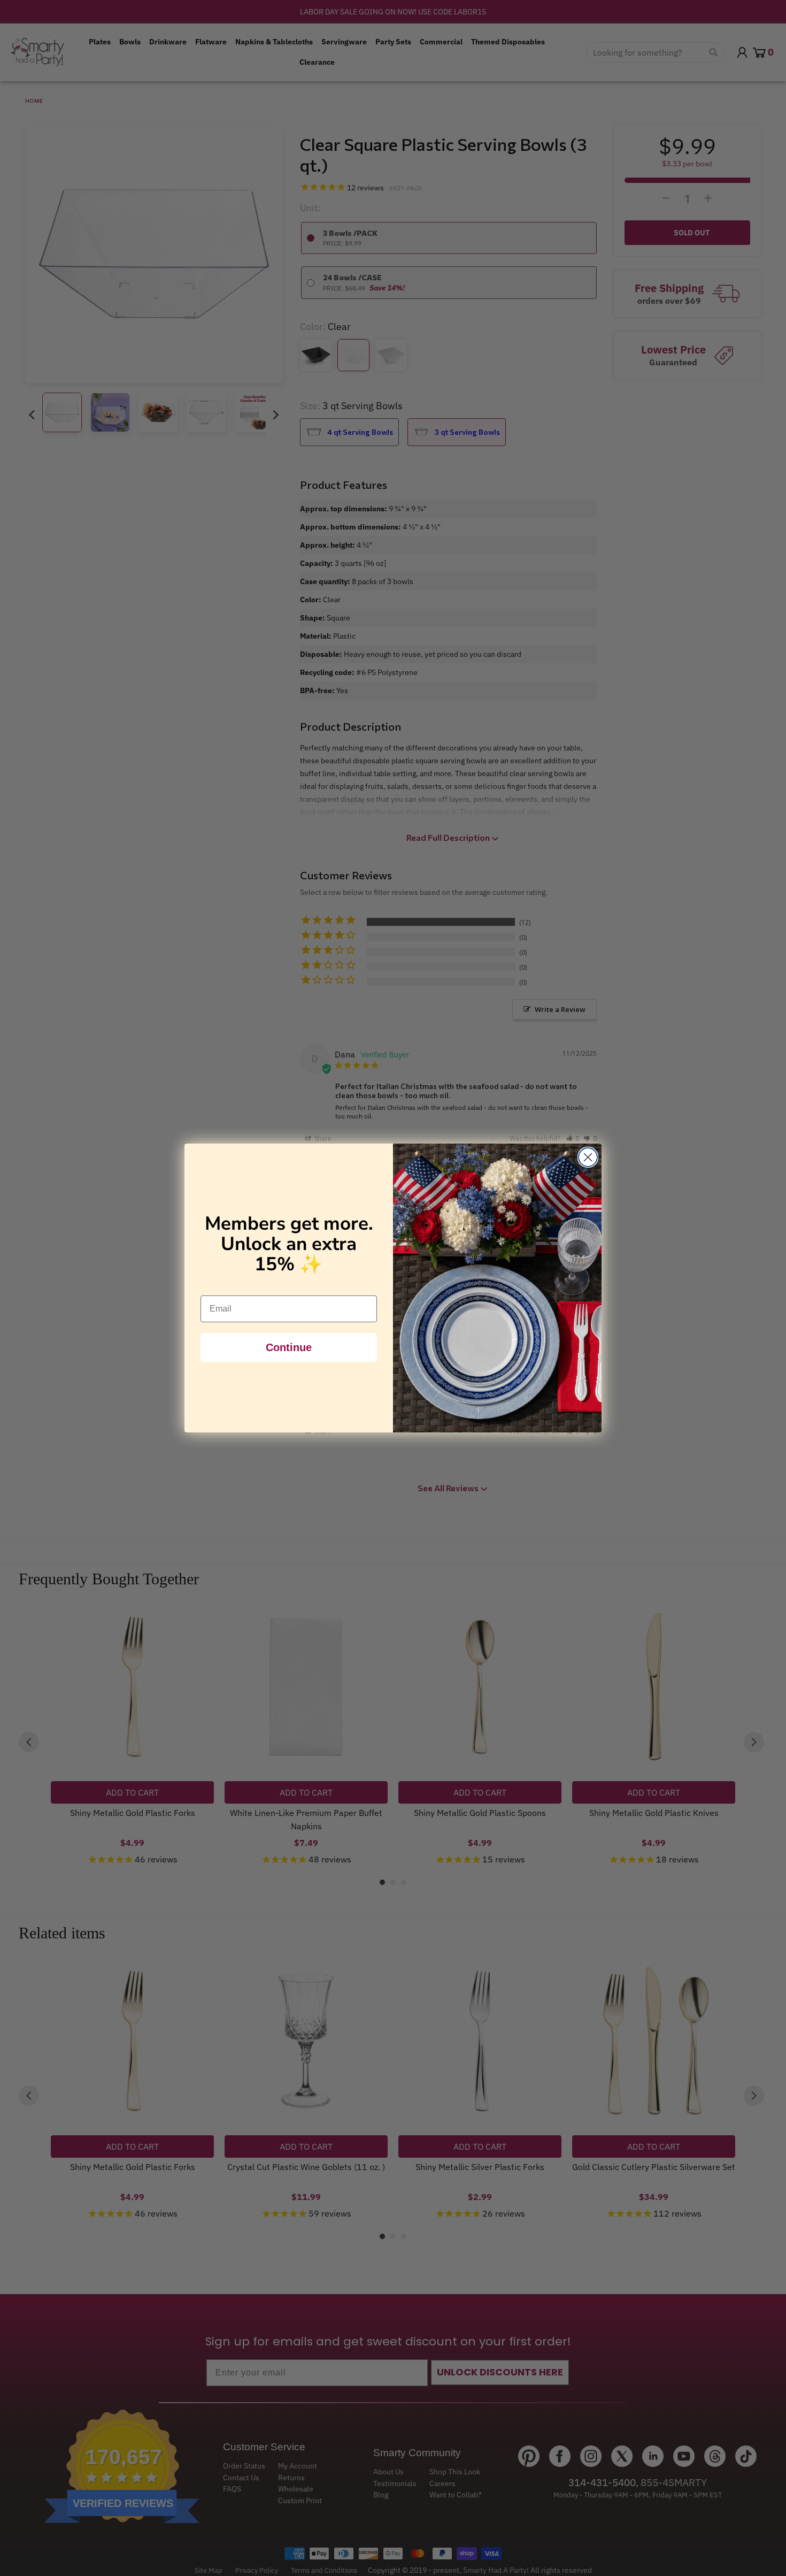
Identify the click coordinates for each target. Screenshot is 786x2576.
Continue (289, 1347)
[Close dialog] (588, 1157)
